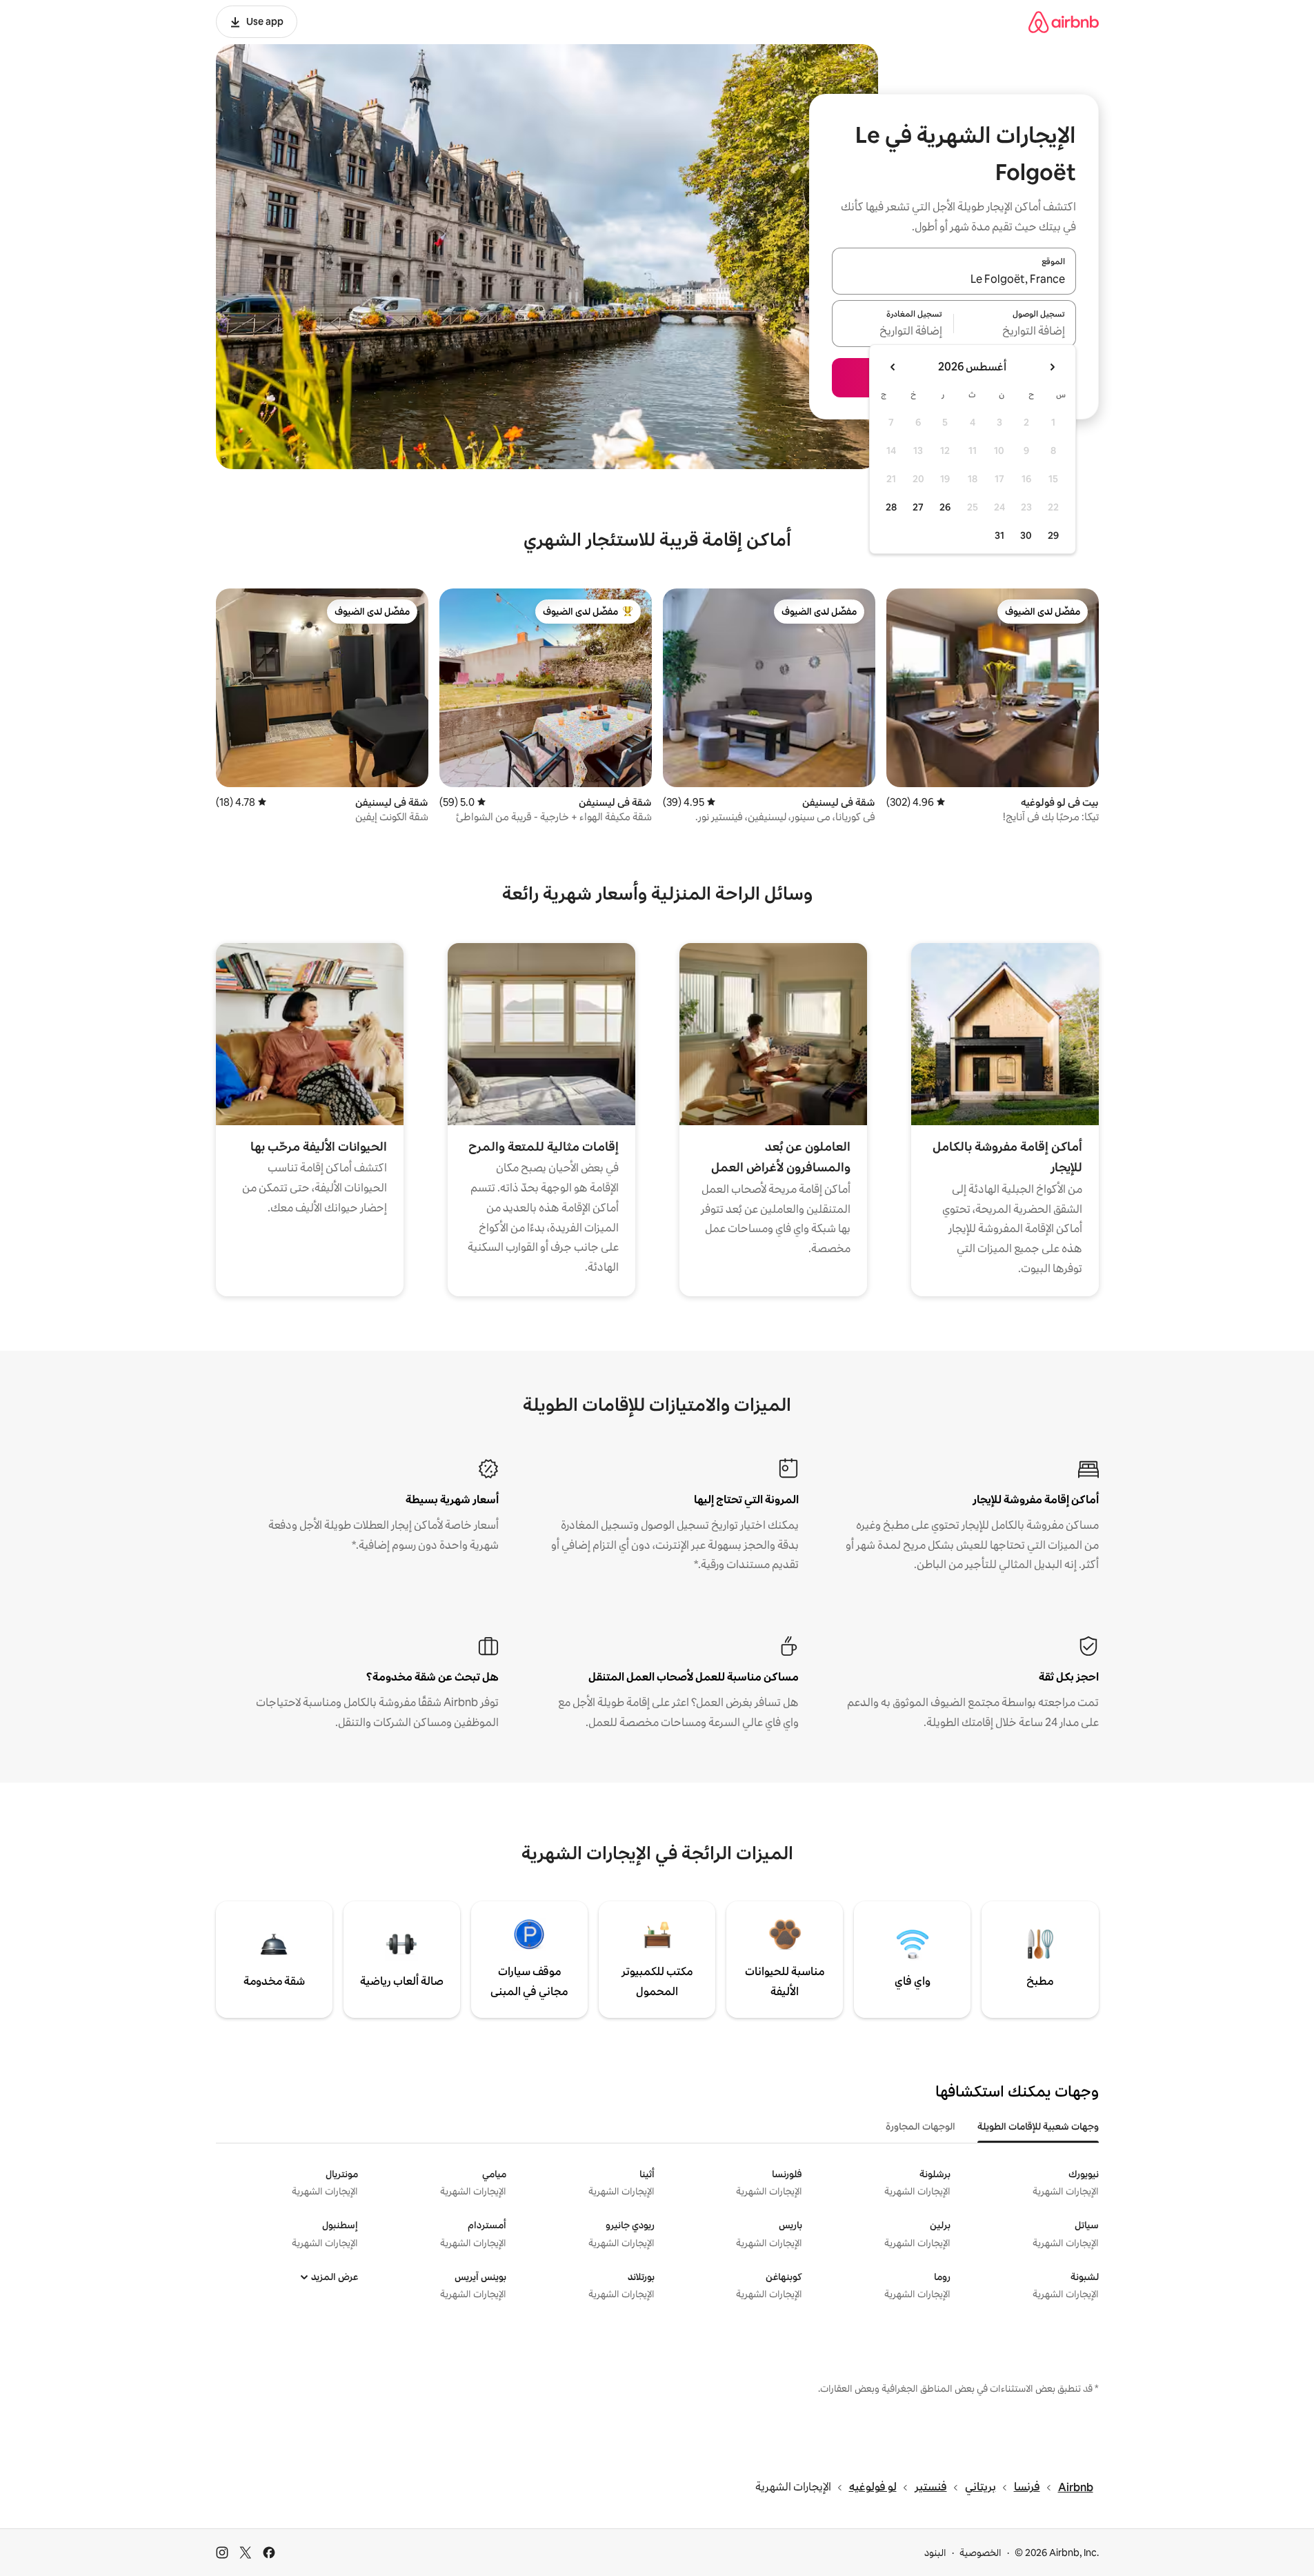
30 (1026, 535)
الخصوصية (980, 2553)
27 (918, 507)
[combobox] (954, 279)
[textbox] (1015, 332)
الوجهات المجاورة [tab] (920, 2126)
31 (999, 535)
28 (891, 507)
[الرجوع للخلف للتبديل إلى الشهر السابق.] (1052, 367)
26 (945, 507)
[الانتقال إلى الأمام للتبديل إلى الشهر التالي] (893, 367)
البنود (935, 2553)
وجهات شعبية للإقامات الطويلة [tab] (1038, 2126)
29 (1053, 535)
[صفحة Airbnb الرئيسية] (1064, 22)
